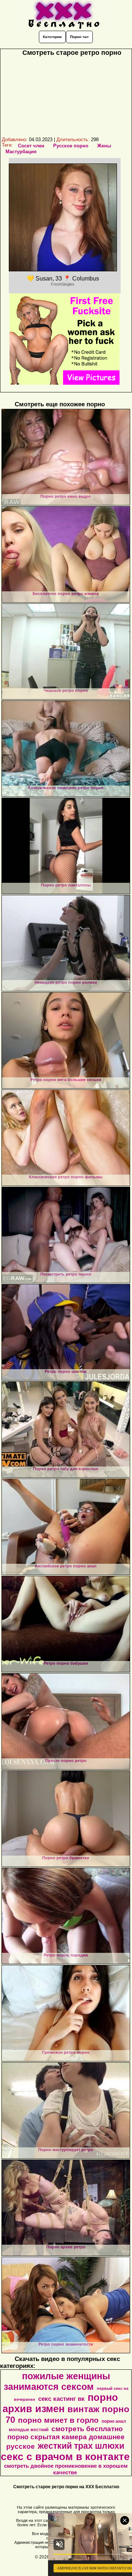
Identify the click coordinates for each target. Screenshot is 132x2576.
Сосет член (31, 146)
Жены (104, 146)
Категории (52, 37)
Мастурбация (21, 152)
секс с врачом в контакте (65, 2457)
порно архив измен (60, 2403)
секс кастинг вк (61, 2399)
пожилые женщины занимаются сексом (57, 2381)
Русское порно (71, 146)
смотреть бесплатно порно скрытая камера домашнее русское (65, 2438)
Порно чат (79, 37)
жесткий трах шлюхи (81, 2446)
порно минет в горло (58, 2420)
